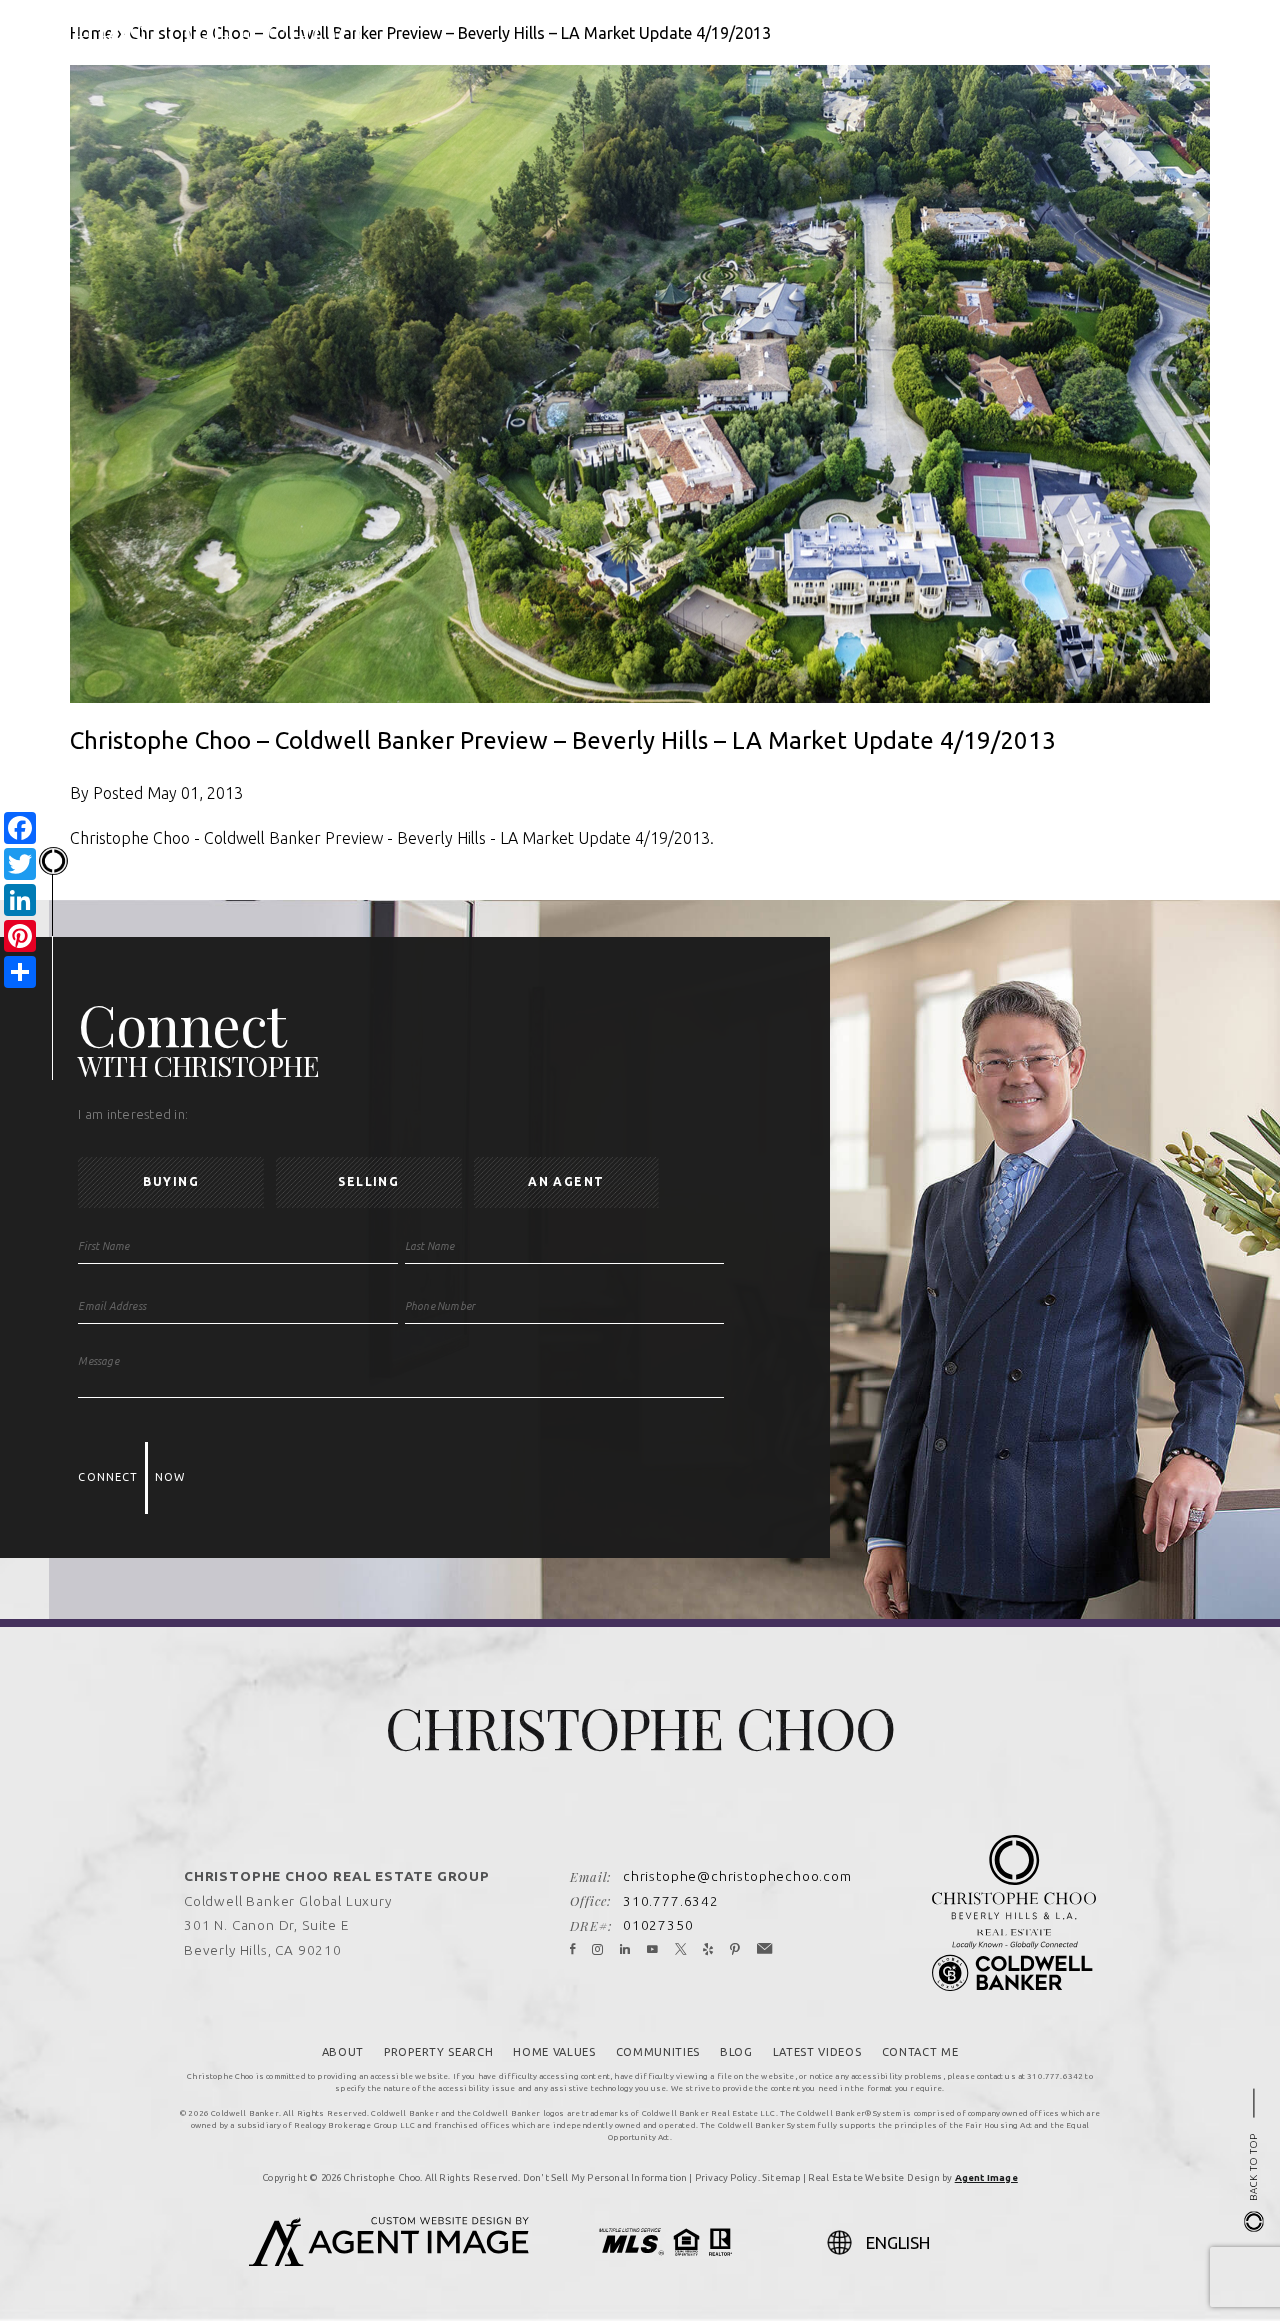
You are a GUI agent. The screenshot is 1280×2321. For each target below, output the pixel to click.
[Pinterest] (735, 1950)
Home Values (554, 2052)
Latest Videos (817, 2052)
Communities (658, 2052)
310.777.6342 (671, 1901)
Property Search (438, 2052)
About (343, 2052)
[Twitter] (681, 1950)
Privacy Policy (726, 2177)
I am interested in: (133, 1114)
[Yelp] (708, 1950)
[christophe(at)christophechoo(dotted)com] (1150, 37)
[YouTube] (653, 1950)
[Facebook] (573, 1950)
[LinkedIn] (625, 1950)
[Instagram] (598, 1950)
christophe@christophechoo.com (737, 1876)
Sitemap (781, 2177)
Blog (736, 2052)
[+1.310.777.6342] (1120, 37)
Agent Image (986, 2177)
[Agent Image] (389, 2260)
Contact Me (920, 2052)
